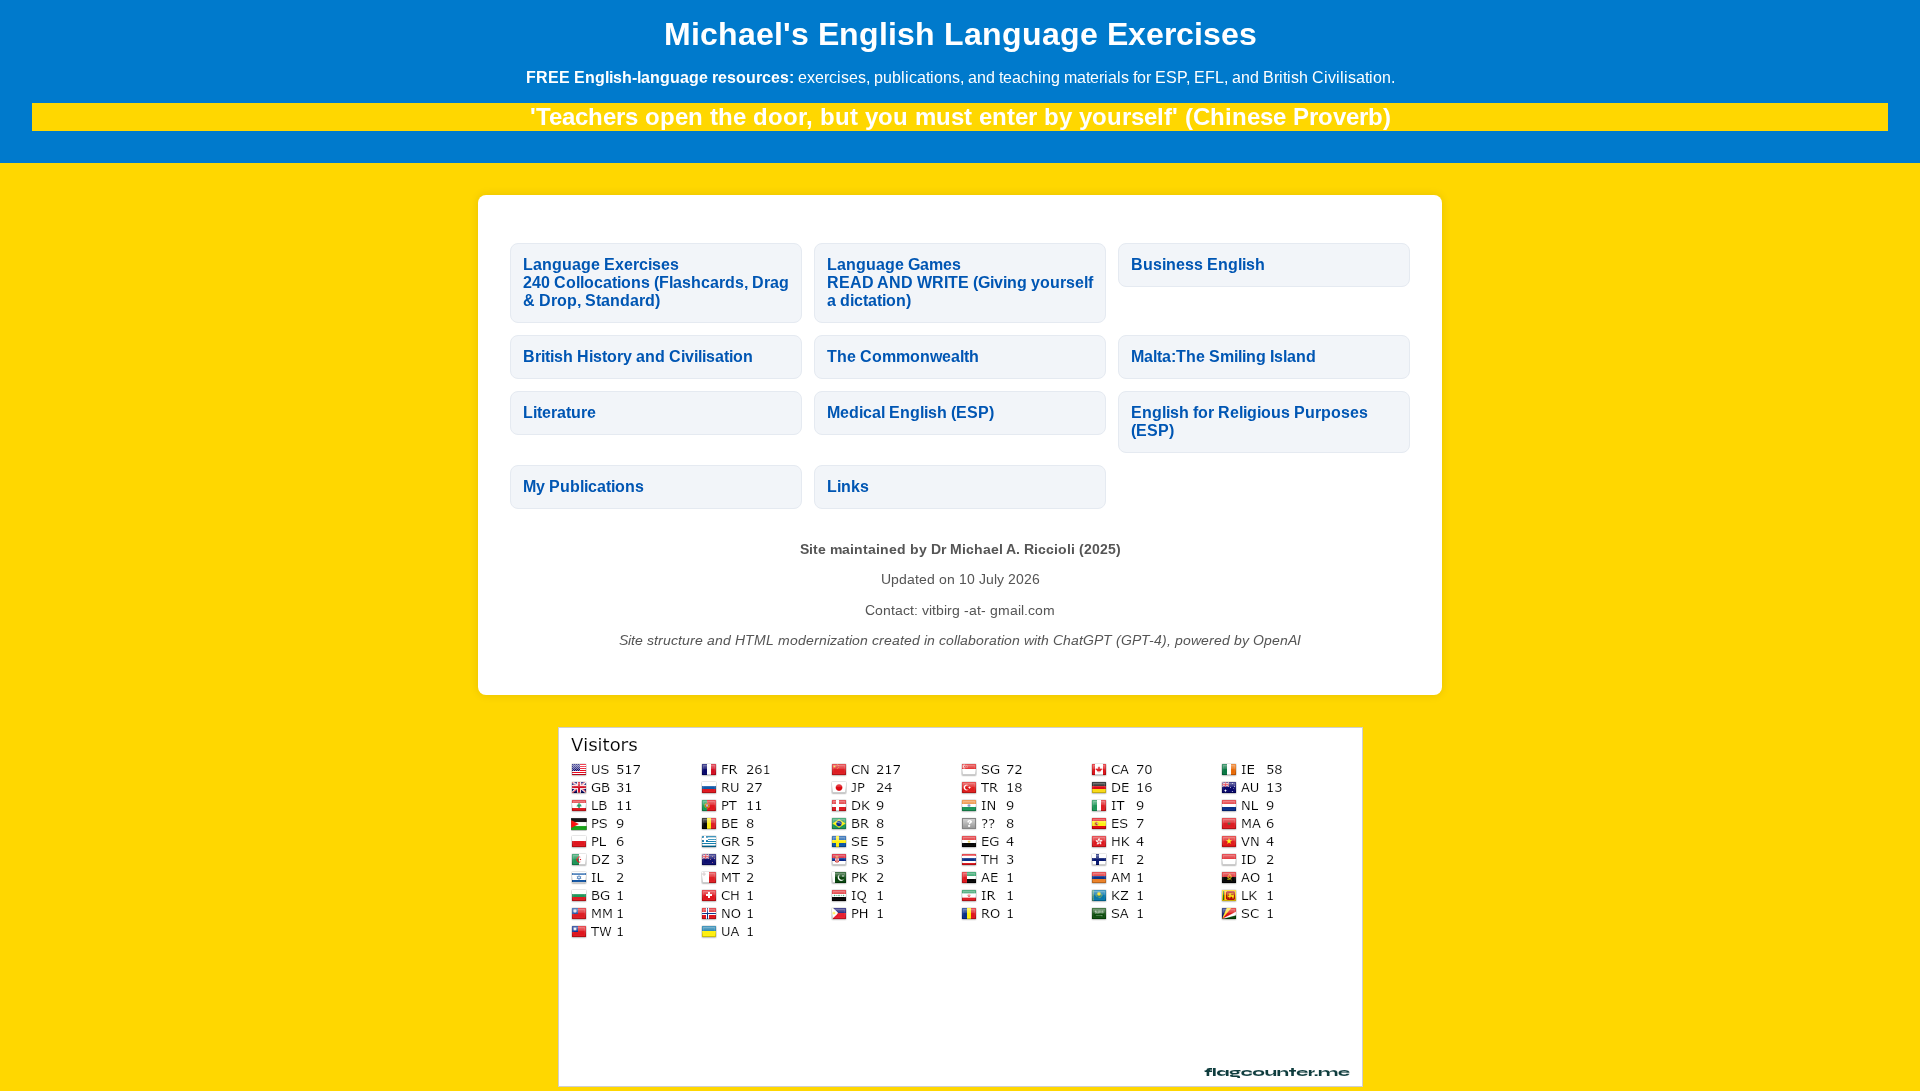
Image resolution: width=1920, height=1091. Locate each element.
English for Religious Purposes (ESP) (1249, 421)
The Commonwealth (903, 356)
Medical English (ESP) (910, 412)
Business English (1198, 264)
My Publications (583, 486)
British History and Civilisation (638, 356)
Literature (559, 412)
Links (848, 486)
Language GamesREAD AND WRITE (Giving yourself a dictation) (960, 282)
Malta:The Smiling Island (1223, 356)
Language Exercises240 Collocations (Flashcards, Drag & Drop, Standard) (656, 282)
